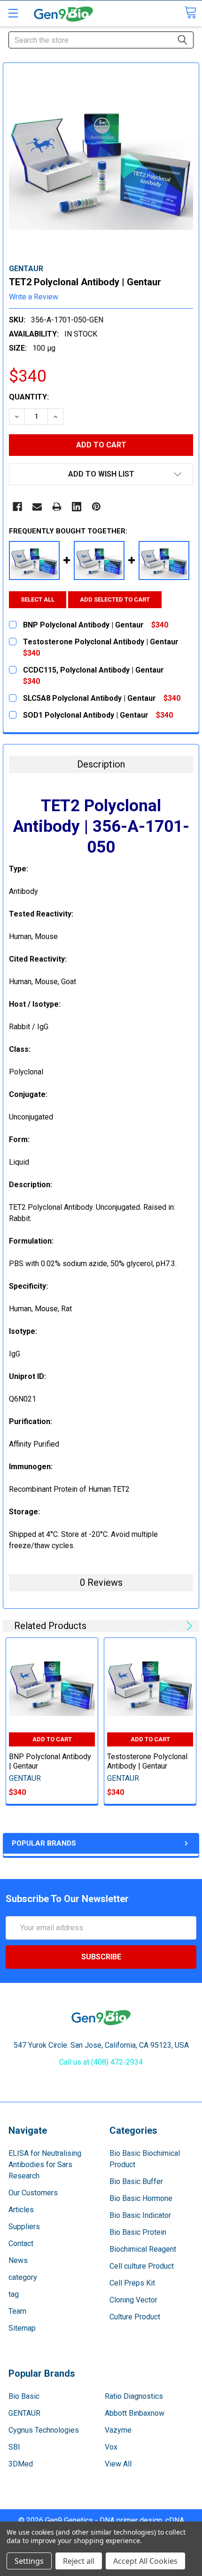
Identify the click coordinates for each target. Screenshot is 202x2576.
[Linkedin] (77, 507)
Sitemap (22, 2328)
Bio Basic (24, 2396)
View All (118, 2464)
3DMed (21, 2464)
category (23, 2277)
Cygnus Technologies (44, 2430)
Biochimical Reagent (143, 2249)
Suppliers (24, 2227)
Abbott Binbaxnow (135, 2413)
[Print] (57, 507)
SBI (14, 2447)
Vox (111, 2447)
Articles (21, 2210)
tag (14, 2294)
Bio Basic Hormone (141, 2198)
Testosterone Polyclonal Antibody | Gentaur (147, 1761)
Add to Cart (52, 1739)
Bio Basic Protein (138, 2232)
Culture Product (135, 2317)
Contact (21, 2243)
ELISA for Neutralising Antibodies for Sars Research (45, 2165)
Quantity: (29, 397)
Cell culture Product (142, 2266)
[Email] (37, 507)
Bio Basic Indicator (140, 2215)
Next (188, 1626)
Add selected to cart (115, 599)
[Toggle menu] (13, 13)
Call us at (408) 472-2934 (101, 2062)
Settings (29, 2561)
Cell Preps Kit (132, 2283)
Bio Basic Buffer (136, 2181)
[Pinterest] (96, 507)
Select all (38, 599)
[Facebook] (17, 507)
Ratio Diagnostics (134, 2396)
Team (17, 2311)
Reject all (79, 2561)
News (18, 2260)
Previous (176, 1626)
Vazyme (118, 2430)
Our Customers (33, 2193)
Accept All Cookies (145, 2561)
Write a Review (34, 297)
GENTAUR (24, 2413)
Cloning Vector (133, 2300)
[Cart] (190, 12)
